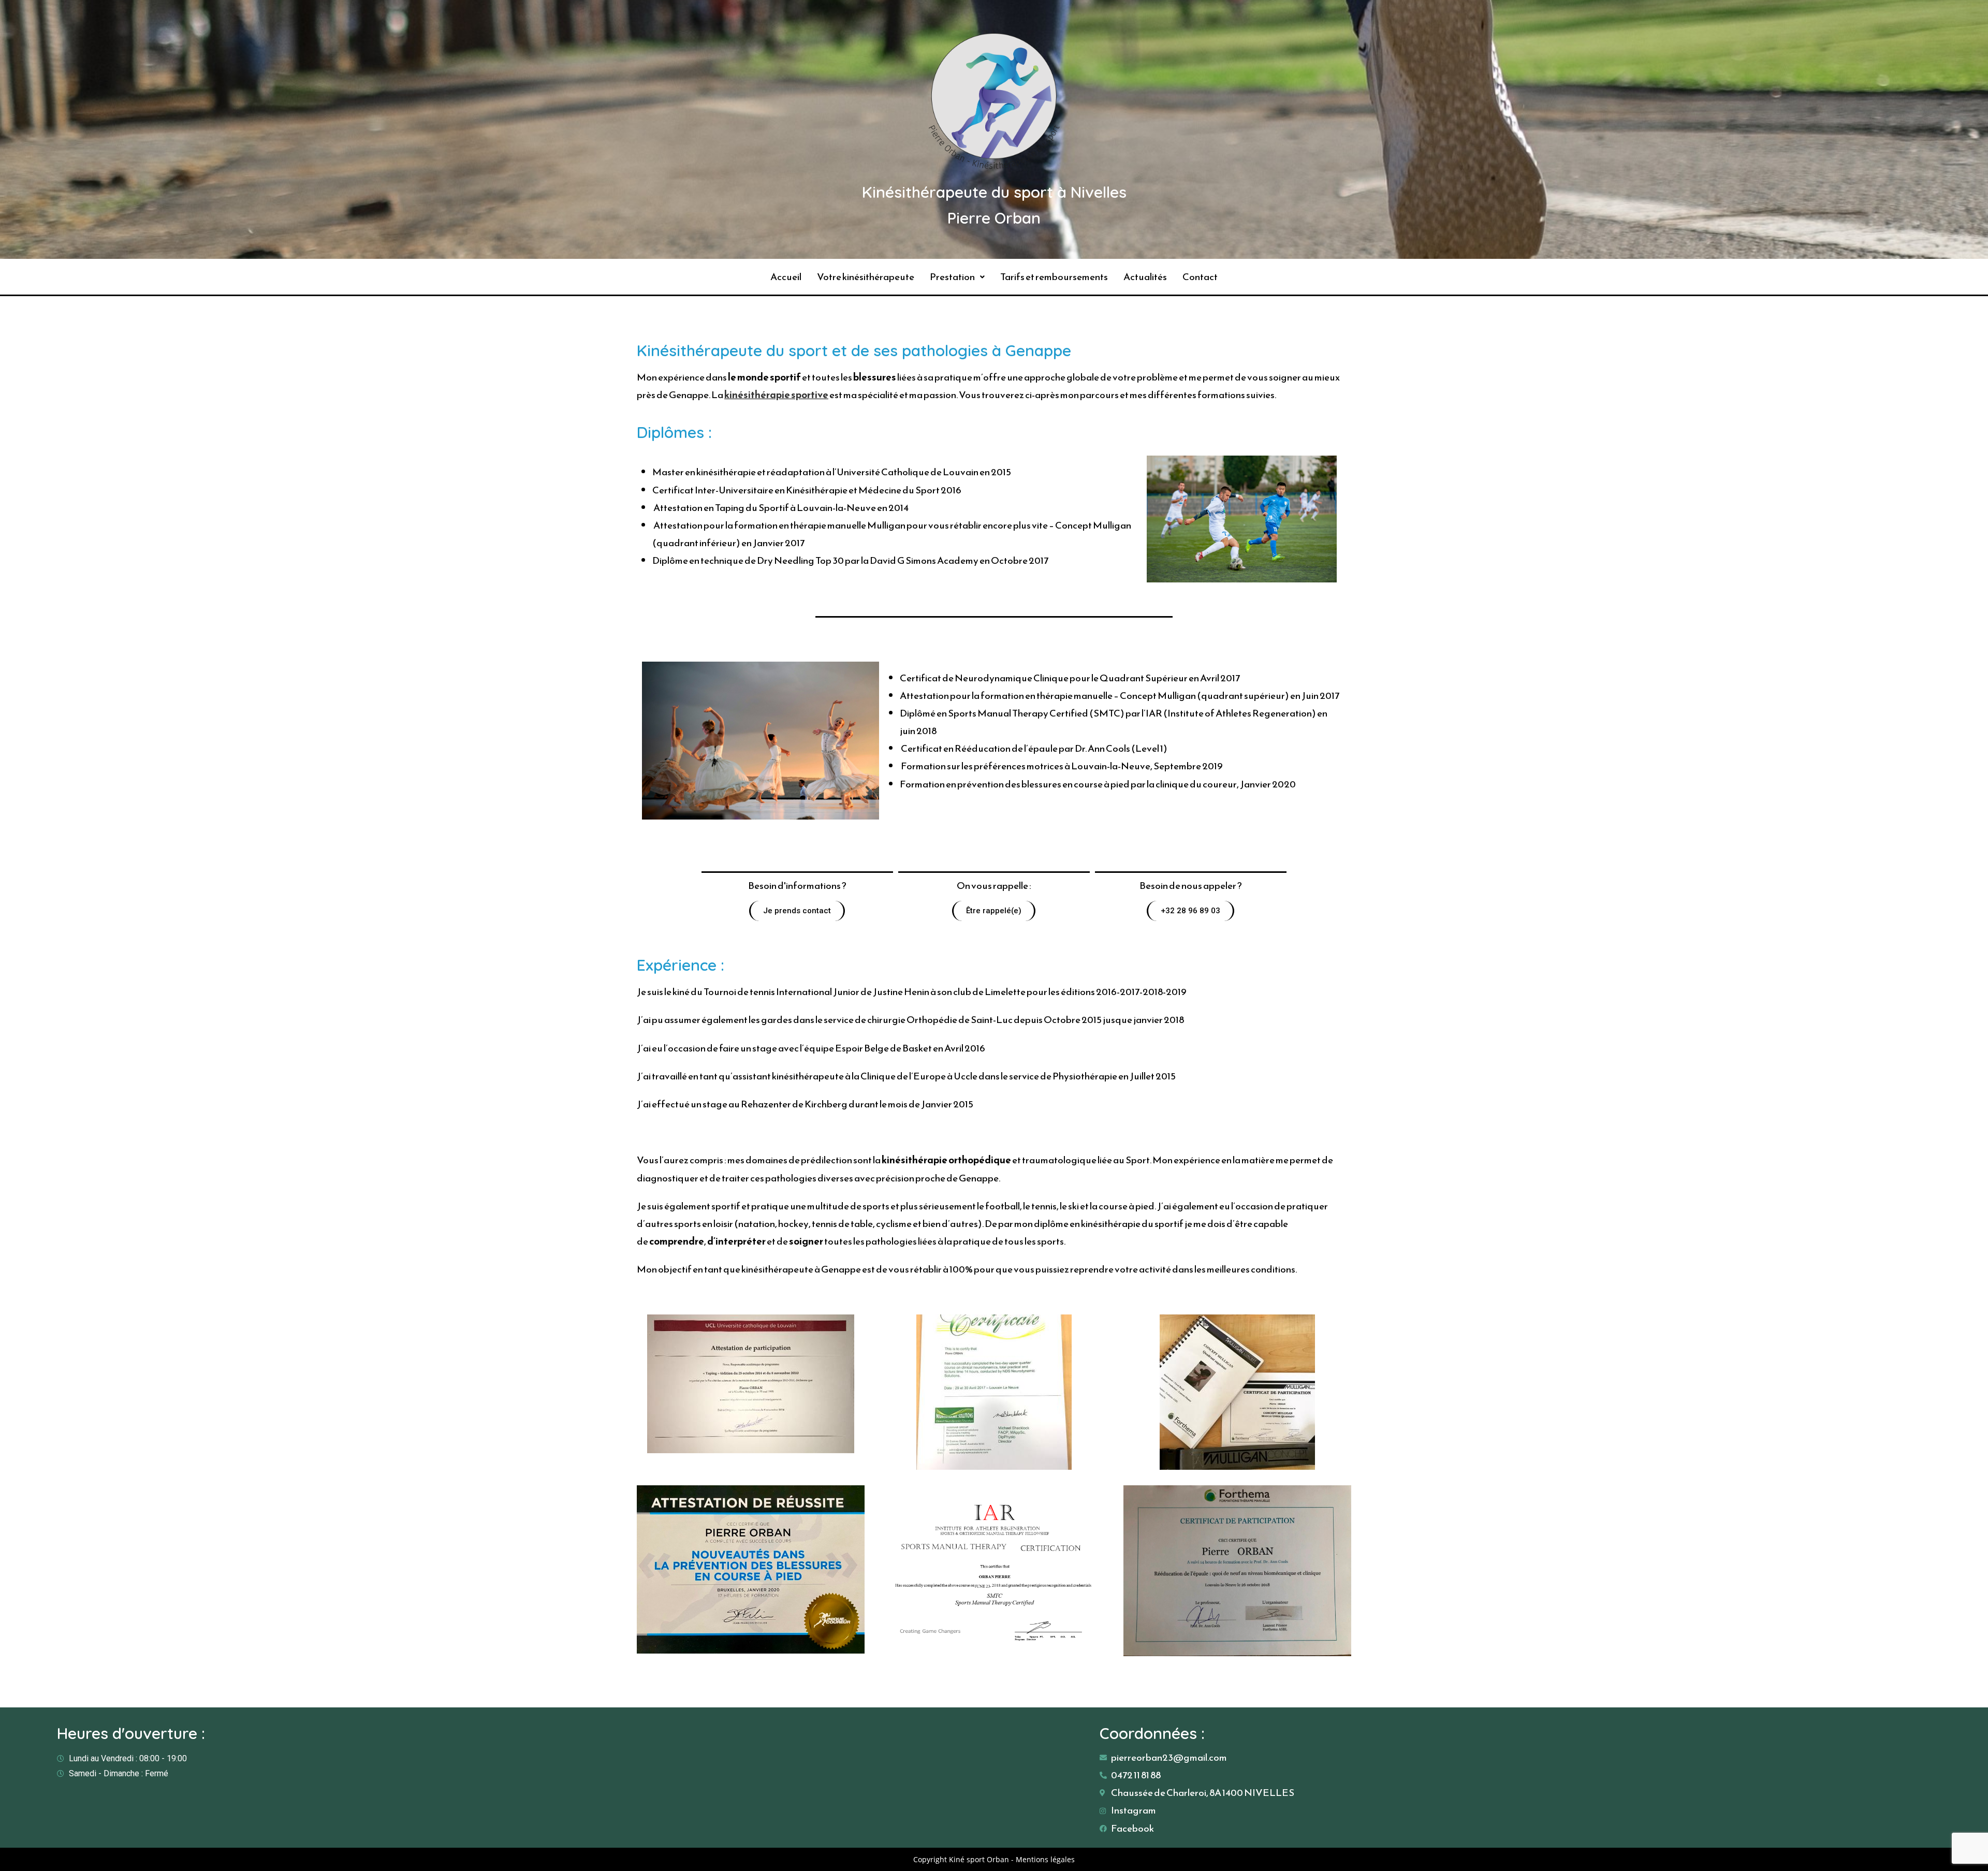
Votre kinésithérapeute (866, 277)
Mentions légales (1045, 1859)
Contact (1200, 277)
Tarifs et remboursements (1054, 277)
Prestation (952, 277)
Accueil (786, 277)
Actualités (1145, 277)
